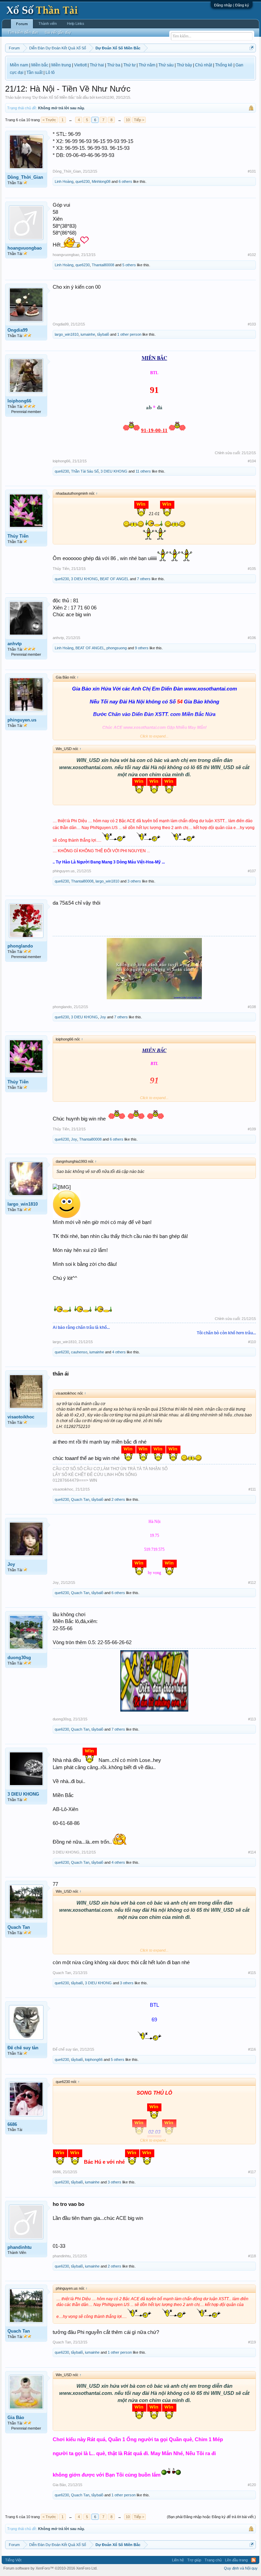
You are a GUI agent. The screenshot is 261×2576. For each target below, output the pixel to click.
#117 (252, 2172)
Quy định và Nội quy (241, 2568)
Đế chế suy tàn (23, 2048)
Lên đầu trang (236, 2560)
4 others (119, 1352)
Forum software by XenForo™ (50, 2568)
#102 (252, 255)
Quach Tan (80, 1499)
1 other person (129, 334)
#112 (252, 1583)
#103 (252, 324)
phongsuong (117, 648)
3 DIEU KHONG (114, 471)
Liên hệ (178, 2560)
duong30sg (19, 1658)
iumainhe (88, 334)
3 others (134, 881)
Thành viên (48, 23)
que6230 (83, 181)
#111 (252, 1489)
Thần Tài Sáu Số (85, 471)
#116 (252, 2049)
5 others (129, 265)
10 (128, 120)
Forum (22, 24)
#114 (252, 1852)
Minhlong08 (101, 181)
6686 (12, 2124)
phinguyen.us (22, 720)
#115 (252, 1973)
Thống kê (224, 65)
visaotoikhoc (21, 1417)
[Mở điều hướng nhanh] (252, 48)
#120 (252, 2485)
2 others (118, 1499)
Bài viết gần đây (58, 32)
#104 (252, 461)
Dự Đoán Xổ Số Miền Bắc (54, 97)
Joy (103, 1017)
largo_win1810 (67, 334)
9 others (142, 648)
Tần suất (34, 73)
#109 (252, 1129)
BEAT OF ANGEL (114, 579)
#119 (252, 2342)
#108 (252, 1007)
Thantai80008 (103, 265)
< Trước (49, 120)
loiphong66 (19, 401)
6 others (125, 181)
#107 (252, 871)
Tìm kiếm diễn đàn (23, 32)
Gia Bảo (16, 2418)
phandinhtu (20, 2247)
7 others (144, 579)
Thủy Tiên (18, 536)
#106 (252, 638)
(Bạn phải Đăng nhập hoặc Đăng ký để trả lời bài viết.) (211, 2517)
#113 (252, 1719)
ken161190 (105, 97)
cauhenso (79, 1352)
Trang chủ (213, 2560)
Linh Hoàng (64, 181)
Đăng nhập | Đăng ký (232, 5)
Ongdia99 (18, 330)
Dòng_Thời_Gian (25, 177)
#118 (252, 2256)
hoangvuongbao (25, 248)
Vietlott (80, 65)
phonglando (20, 946)
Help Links (76, 23)
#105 (252, 569)
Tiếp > (139, 120)
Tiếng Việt (13, 2560)
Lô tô (50, 73)
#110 (252, 1342)
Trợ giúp (194, 2560)
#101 (252, 171)
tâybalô (103, 334)
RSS (254, 2560)
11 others (143, 471)
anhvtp (15, 644)
